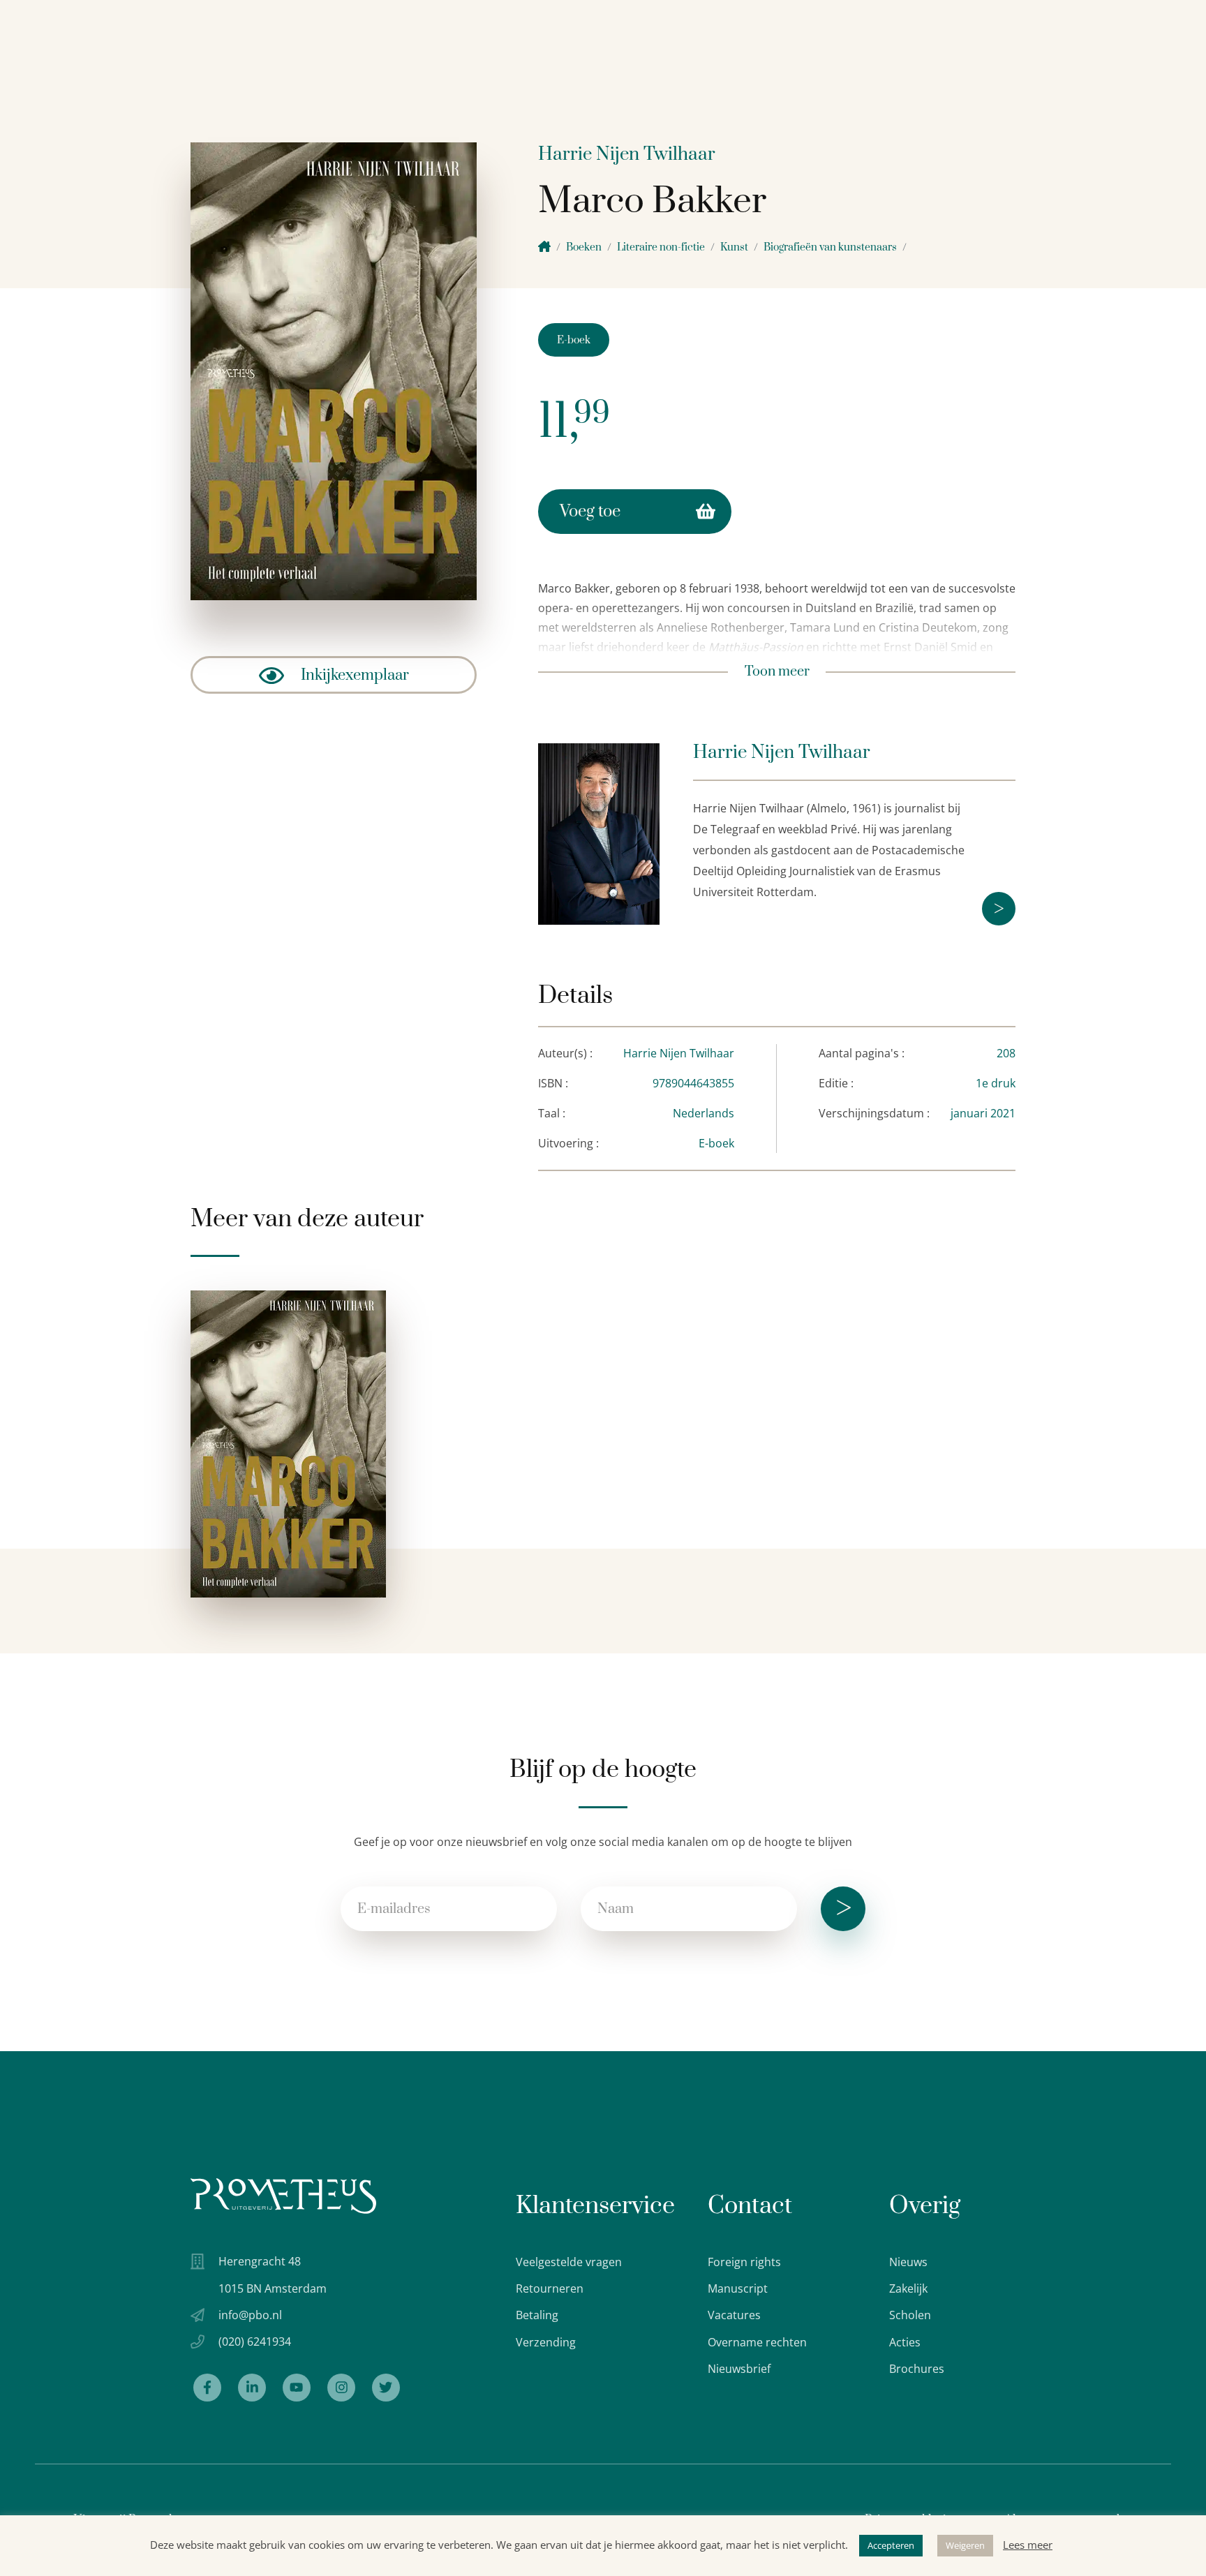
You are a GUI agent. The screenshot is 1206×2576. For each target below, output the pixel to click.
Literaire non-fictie (661, 247)
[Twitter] (386, 2388)
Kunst (734, 247)
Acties (905, 2342)
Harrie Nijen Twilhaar (627, 155)
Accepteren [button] (891, 2545)
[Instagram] (341, 2388)
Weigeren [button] (965, 2545)
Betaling (537, 2315)
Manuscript (738, 2288)
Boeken (584, 247)
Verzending (546, 2342)
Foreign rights (744, 2262)
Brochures (917, 2369)
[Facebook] (207, 2388)
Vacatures (734, 2315)
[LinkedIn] (252, 2388)
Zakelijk (908, 2288)
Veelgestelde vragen (569, 2262)
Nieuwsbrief (739, 2369)
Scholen (910, 2315)
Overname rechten (757, 2342)
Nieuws (908, 2262)
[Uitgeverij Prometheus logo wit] (283, 2196)
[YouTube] (297, 2388)
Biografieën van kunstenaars (830, 247)
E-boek (574, 340)
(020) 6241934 (255, 2342)
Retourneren (550, 2288)
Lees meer (1028, 2545)
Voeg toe (590, 512)
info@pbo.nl (250, 2315)
